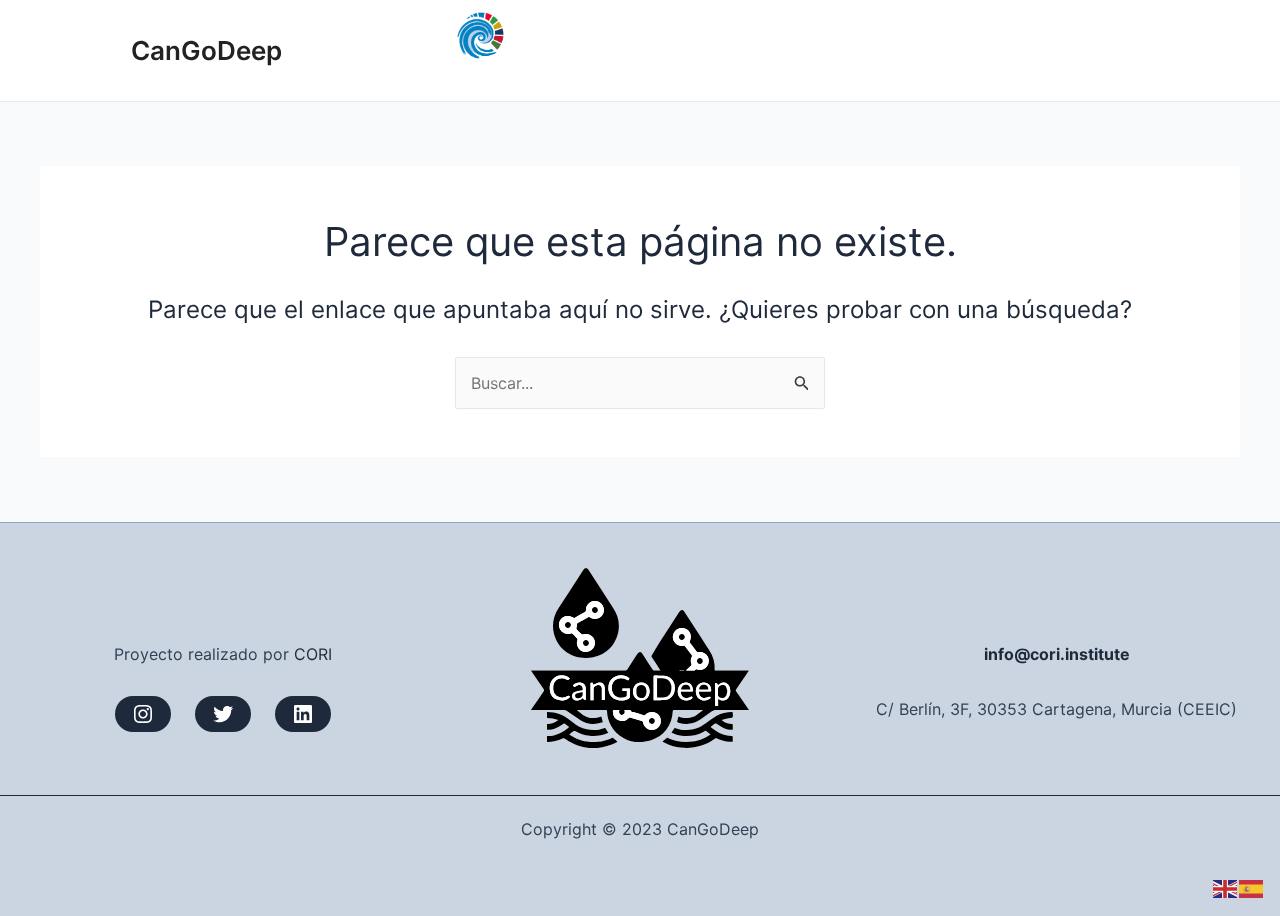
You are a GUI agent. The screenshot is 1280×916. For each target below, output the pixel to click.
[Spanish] (1252, 888)
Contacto (1188, 50)
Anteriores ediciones (897, 50)
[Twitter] (223, 714)
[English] (1226, 888)
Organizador (1074, 50)
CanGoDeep (206, 50)
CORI (313, 654)
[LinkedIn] (303, 714)
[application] (985, 50)
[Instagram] (143, 714)
